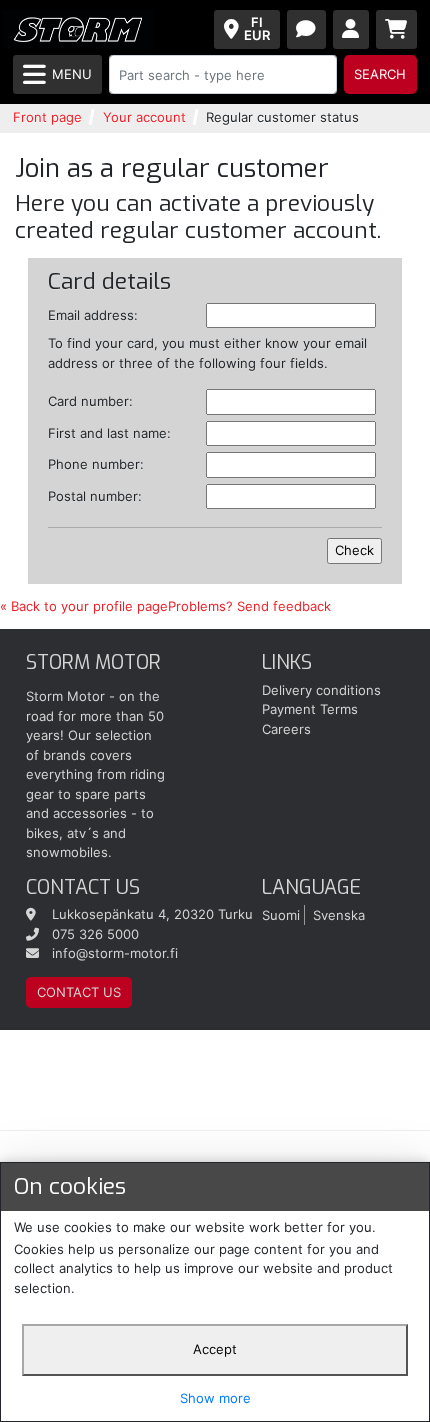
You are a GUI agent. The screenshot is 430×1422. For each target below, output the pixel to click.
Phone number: (96, 464)
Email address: (93, 315)
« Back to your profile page (84, 606)
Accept (215, 1349)
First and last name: (109, 433)
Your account (144, 117)
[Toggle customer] (351, 29)
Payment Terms (310, 709)
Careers (286, 729)
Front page (47, 117)
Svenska (339, 914)
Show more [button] (215, 1398)
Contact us (79, 992)
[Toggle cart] (397, 29)
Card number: (90, 401)
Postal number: (95, 496)
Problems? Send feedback (249, 606)
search (380, 74)
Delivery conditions (321, 690)
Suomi (281, 914)
